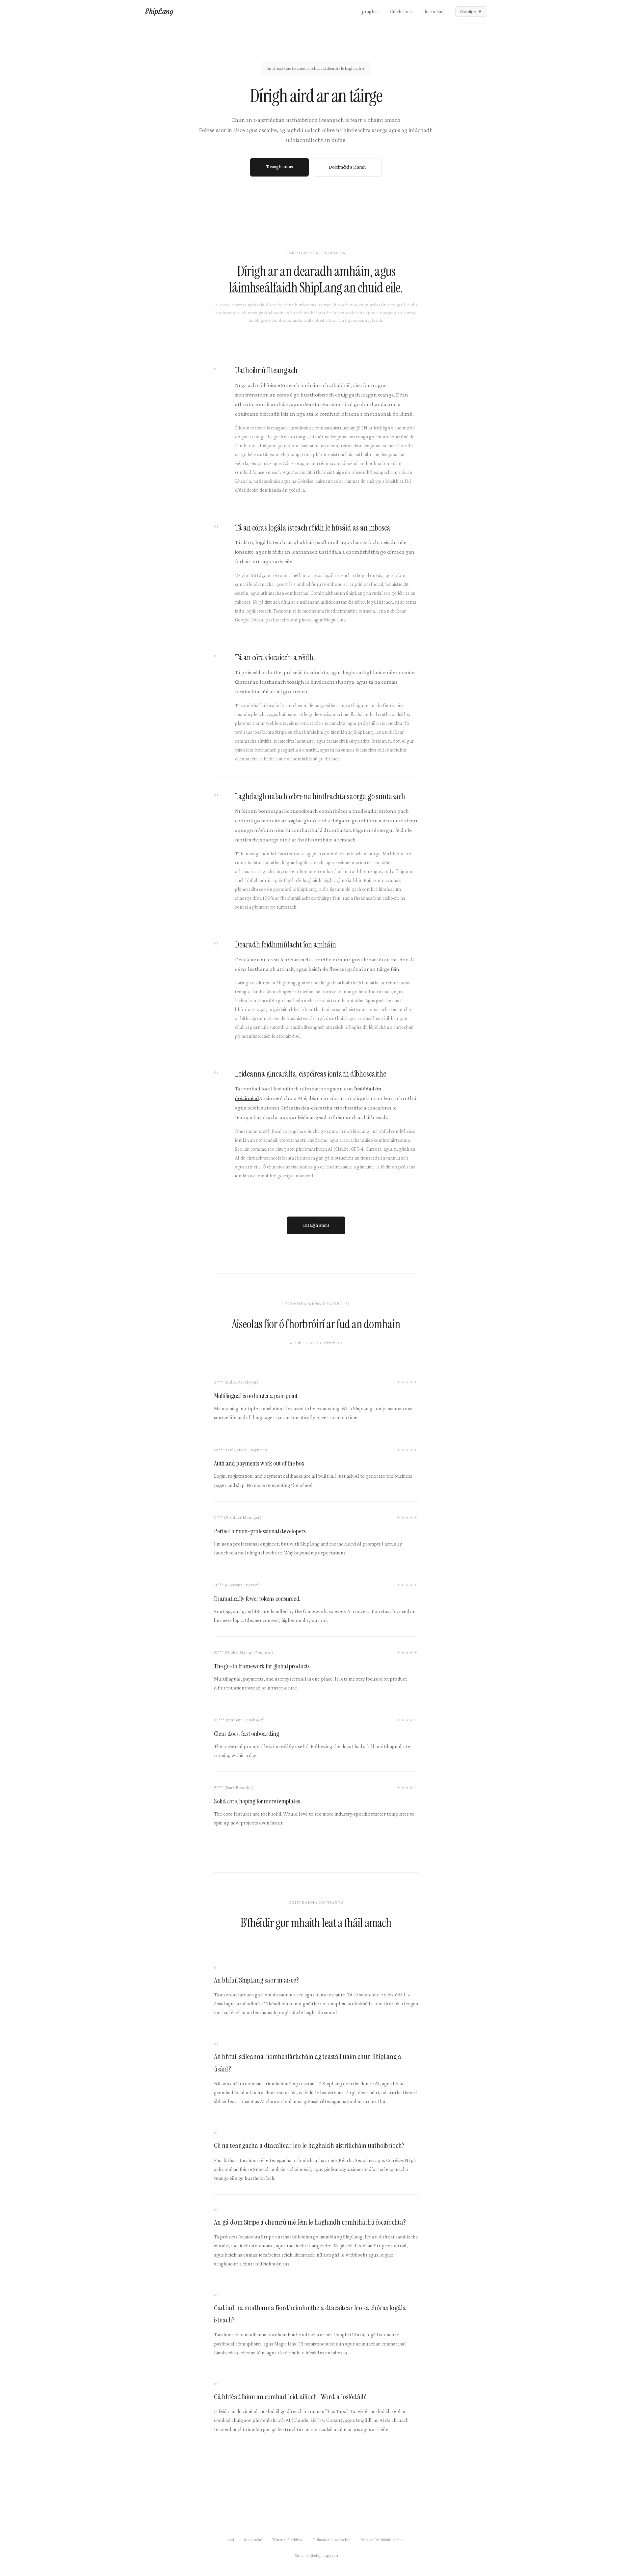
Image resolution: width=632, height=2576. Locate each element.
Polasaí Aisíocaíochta (332, 2539)
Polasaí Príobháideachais (382, 2539)
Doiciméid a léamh (347, 167)
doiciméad (434, 12)
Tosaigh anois (279, 167)
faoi (231, 2539)
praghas (370, 12)
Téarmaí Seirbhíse (288, 2539)
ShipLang (159, 11)
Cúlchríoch (401, 12)
